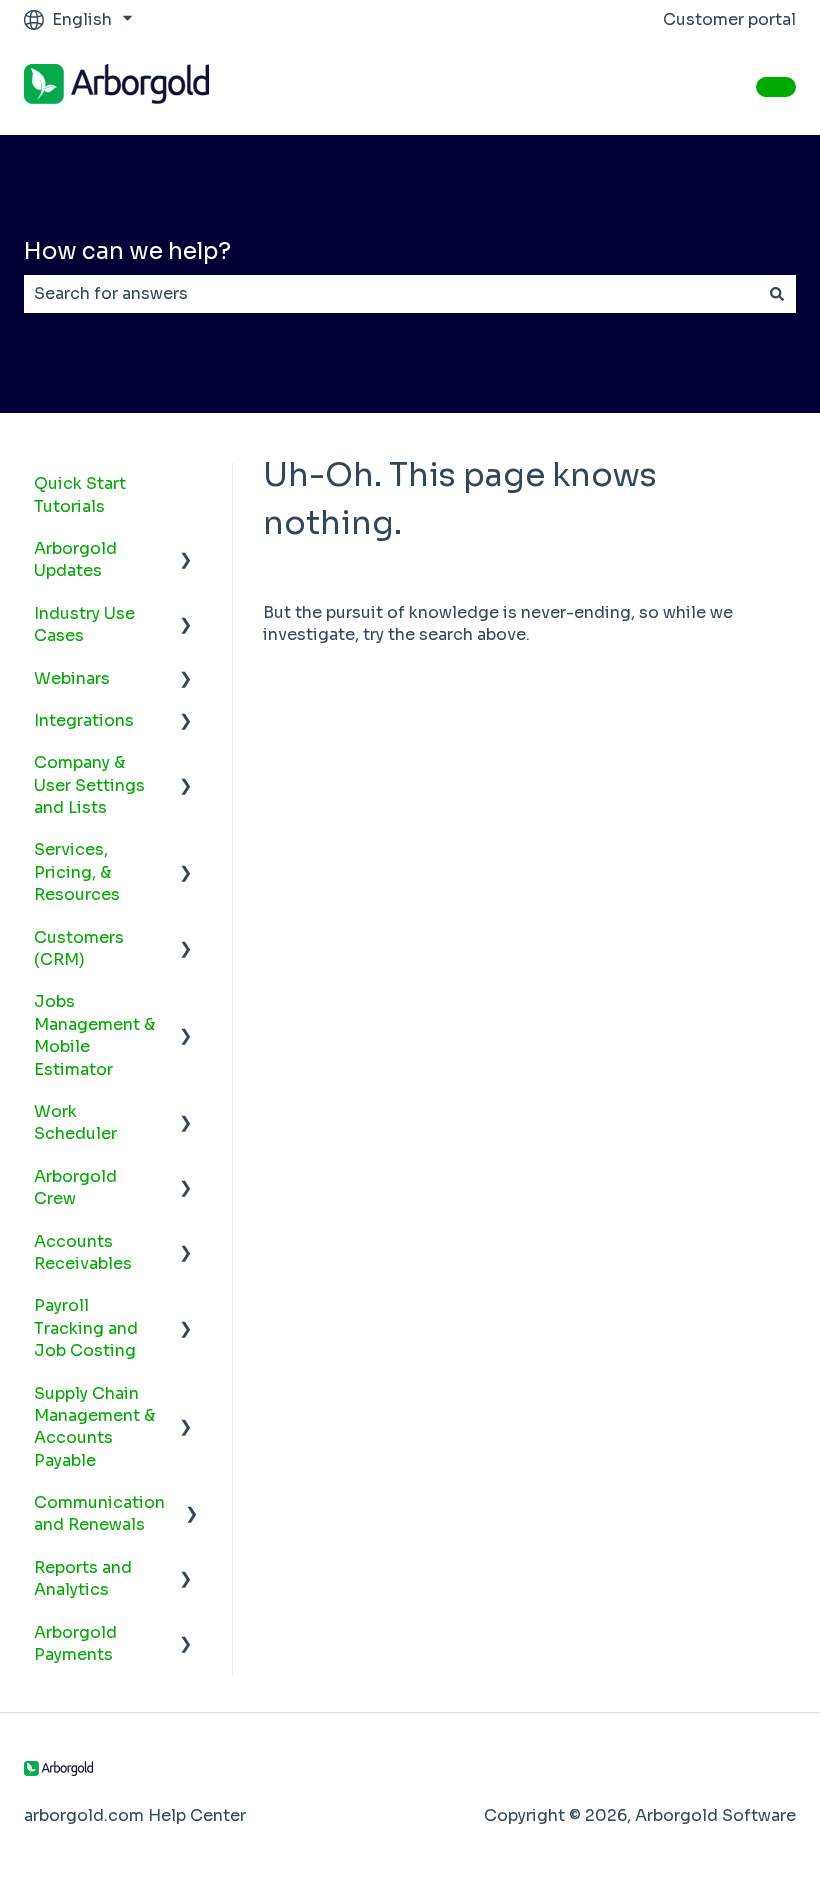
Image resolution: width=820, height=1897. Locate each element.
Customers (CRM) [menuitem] (79, 948)
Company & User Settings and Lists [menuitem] (89, 785)
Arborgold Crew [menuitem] (75, 1187)
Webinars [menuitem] (72, 678)
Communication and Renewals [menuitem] (99, 1513)
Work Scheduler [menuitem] (75, 1122)
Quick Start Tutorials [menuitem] (80, 494)
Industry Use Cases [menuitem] (84, 624)
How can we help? (127, 251)
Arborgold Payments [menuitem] (75, 1643)
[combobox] (391, 294)
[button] (186, 550)
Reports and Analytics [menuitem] (83, 1578)
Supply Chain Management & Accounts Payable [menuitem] (94, 1427)
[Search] (777, 294)
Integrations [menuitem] (84, 720)
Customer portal (729, 19)
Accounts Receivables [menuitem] (83, 1252)
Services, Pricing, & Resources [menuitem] (77, 872)
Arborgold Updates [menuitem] (75, 559)
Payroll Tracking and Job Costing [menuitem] (86, 1328)
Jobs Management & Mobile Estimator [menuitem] (94, 1035)
